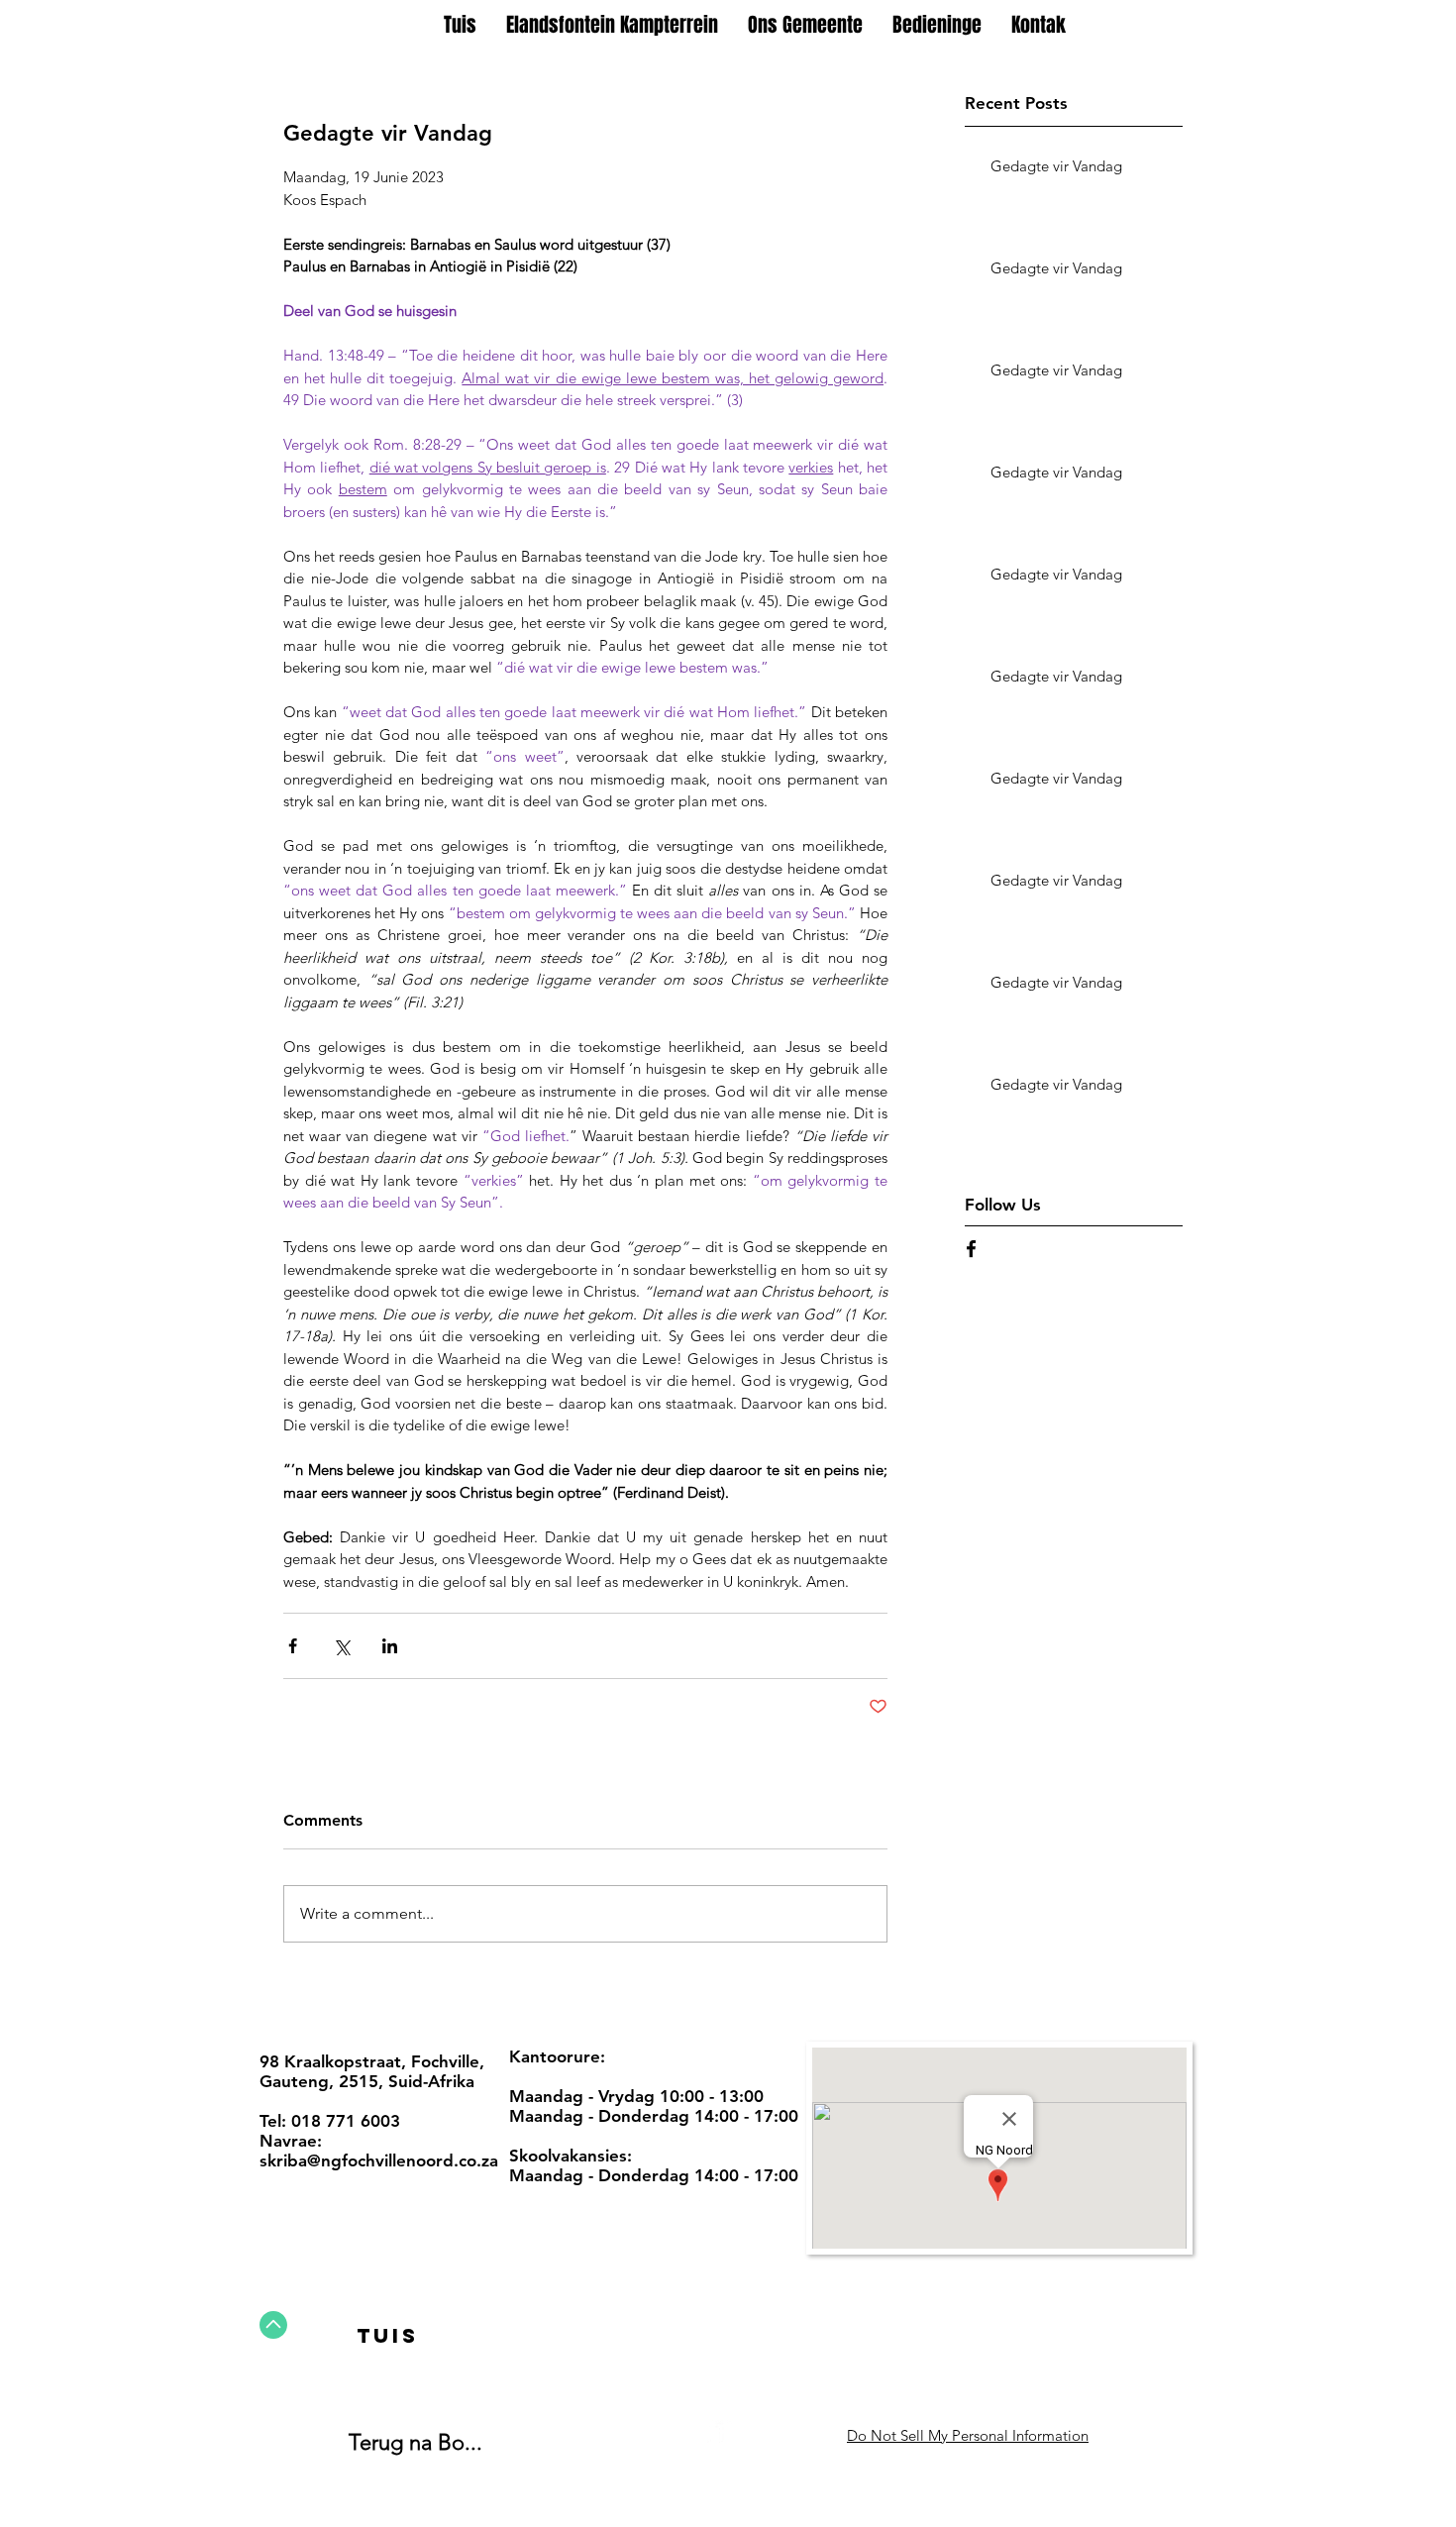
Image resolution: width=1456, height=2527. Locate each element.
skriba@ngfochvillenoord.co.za (379, 2160)
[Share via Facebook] (293, 1646)
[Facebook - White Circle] (720, 2433)
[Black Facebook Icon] (971, 1249)
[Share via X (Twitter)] (341, 1646)
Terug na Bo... (416, 2442)
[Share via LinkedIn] (390, 1646)
